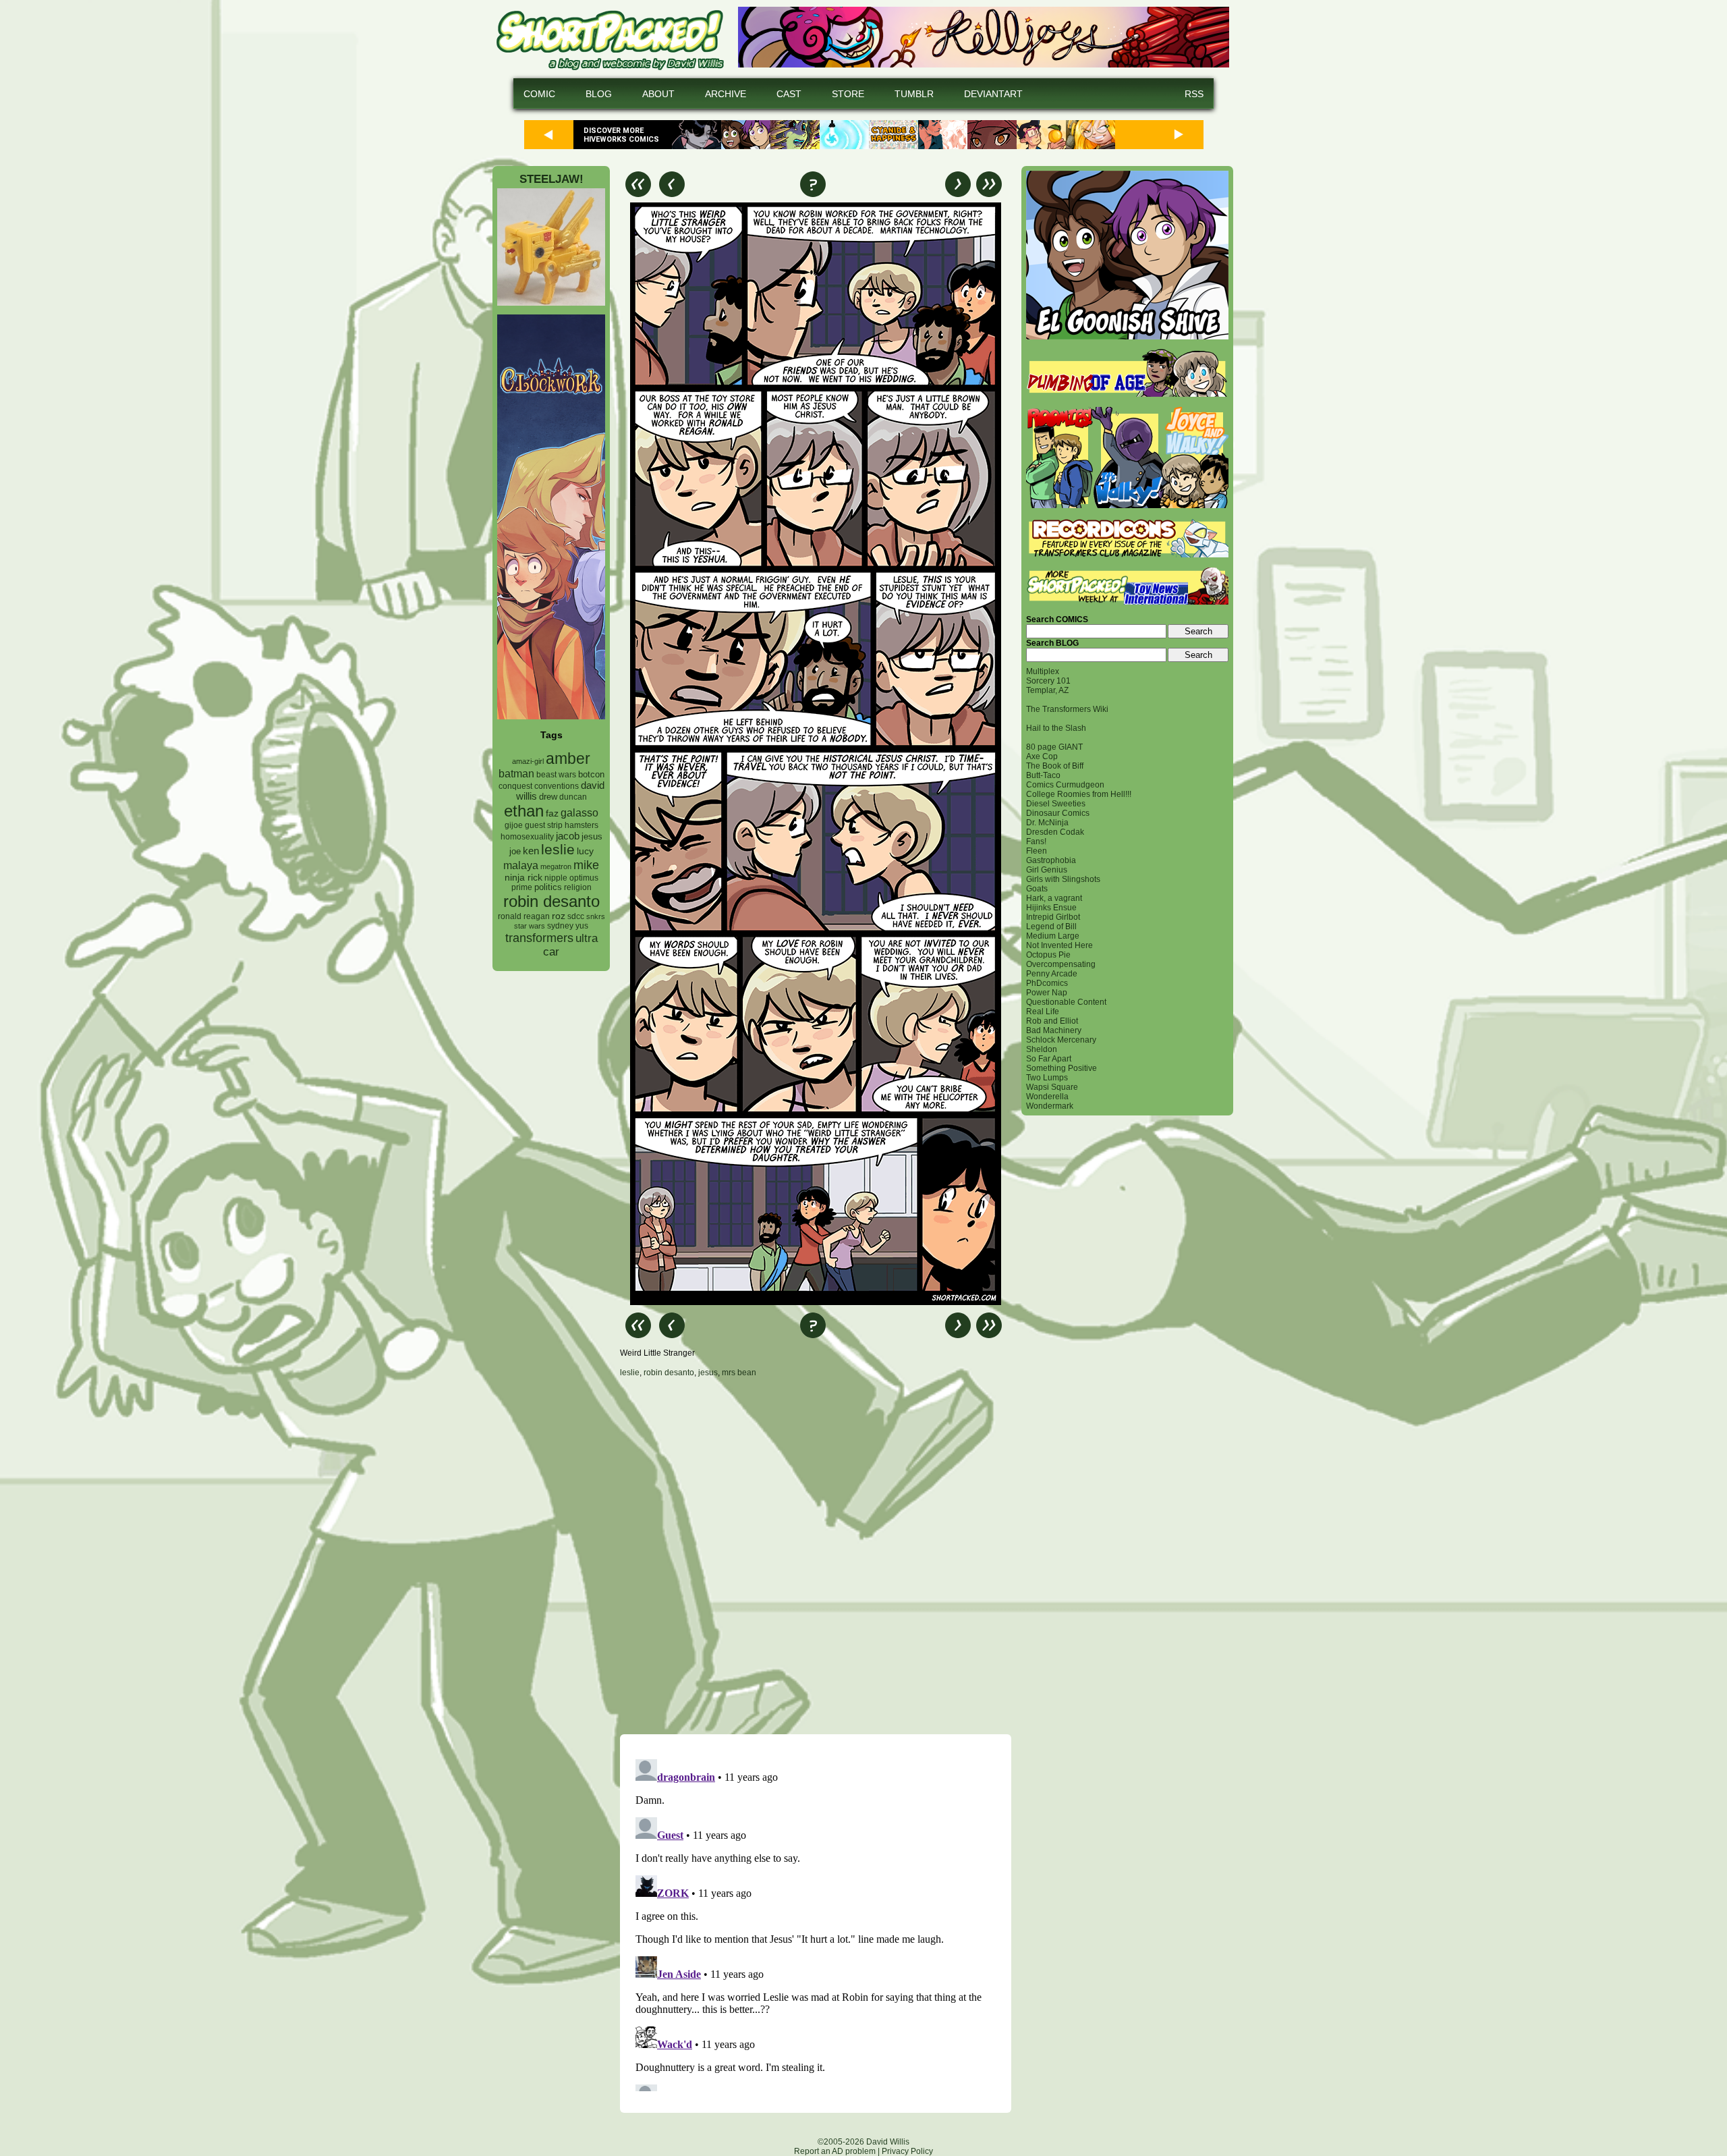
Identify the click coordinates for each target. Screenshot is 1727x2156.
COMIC (539, 94)
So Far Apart (1049, 1059)
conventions (557, 786)
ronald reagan (524, 916)
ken (531, 851)
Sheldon (1042, 1049)
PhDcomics (1047, 983)
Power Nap (1047, 993)
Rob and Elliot (1052, 1021)
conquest (515, 786)
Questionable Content (1066, 1002)
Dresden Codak (1055, 832)
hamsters (582, 825)
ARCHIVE (726, 94)
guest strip (544, 825)
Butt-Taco (1043, 775)
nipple (556, 878)
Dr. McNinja (1047, 823)
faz (552, 813)
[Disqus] (816, 1555)
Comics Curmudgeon (1065, 785)
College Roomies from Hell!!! (1079, 794)
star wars (530, 926)
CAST (789, 94)
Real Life (1043, 1012)
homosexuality (527, 837)
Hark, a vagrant (1054, 898)
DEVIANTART (993, 94)
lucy (585, 851)
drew (548, 797)
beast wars (556, 775)
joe (515, 852)
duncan (573, 797)
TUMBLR (914, 94)
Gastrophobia (1051, 860)
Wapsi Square (1052, 1087)
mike (586, 865)
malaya (521, 865)
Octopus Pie (1048, 955)
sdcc (576, 916)
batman (516, 774)
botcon (591, 774)
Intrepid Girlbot (1053, 917)
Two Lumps (1047, 1078)
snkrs (596, 916)
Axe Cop (1042, 756)
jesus (592, 836)
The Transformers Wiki (1067, 709)
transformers (539, 938)
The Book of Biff (1055, 766)
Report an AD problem (835, 2151)
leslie (558, 849)
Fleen (1037, 851)
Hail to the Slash (1056, 728)
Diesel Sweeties (1056, 804)
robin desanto (551, 901)
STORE (848, 94)
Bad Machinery (1054, 1030)
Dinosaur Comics (1058, 813)
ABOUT (658, 94)
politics (548, 887)
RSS (1194, 94)
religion (578, 887)
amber (568, 758)
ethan (524, 811)
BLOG (599, 94)
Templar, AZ (1047, 690)
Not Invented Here (1059, 945)
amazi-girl (528, 761)
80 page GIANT (1054, 747)
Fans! (1036, 841)
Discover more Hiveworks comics (621, 135)
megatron (556, 866)
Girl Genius (1047, 870)
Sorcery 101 (1048, 681)
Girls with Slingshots (1063, 879)
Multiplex (1043, 671)
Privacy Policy (907, 2151)
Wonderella (1047, 1097)
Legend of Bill (1051, 927)
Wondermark (1050, 1106)
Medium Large (1053, 936)
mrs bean (739, 1373)
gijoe (514, 825)
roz (559, 916)
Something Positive (1061, 1068)
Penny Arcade (1052, 974)
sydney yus (568, 926)
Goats (1037, 889)
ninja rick (523, 878)
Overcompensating (1061, 964)
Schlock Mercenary (1061, 1040)
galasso (579, 812)
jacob (568, 836)
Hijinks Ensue (1051, 908)
